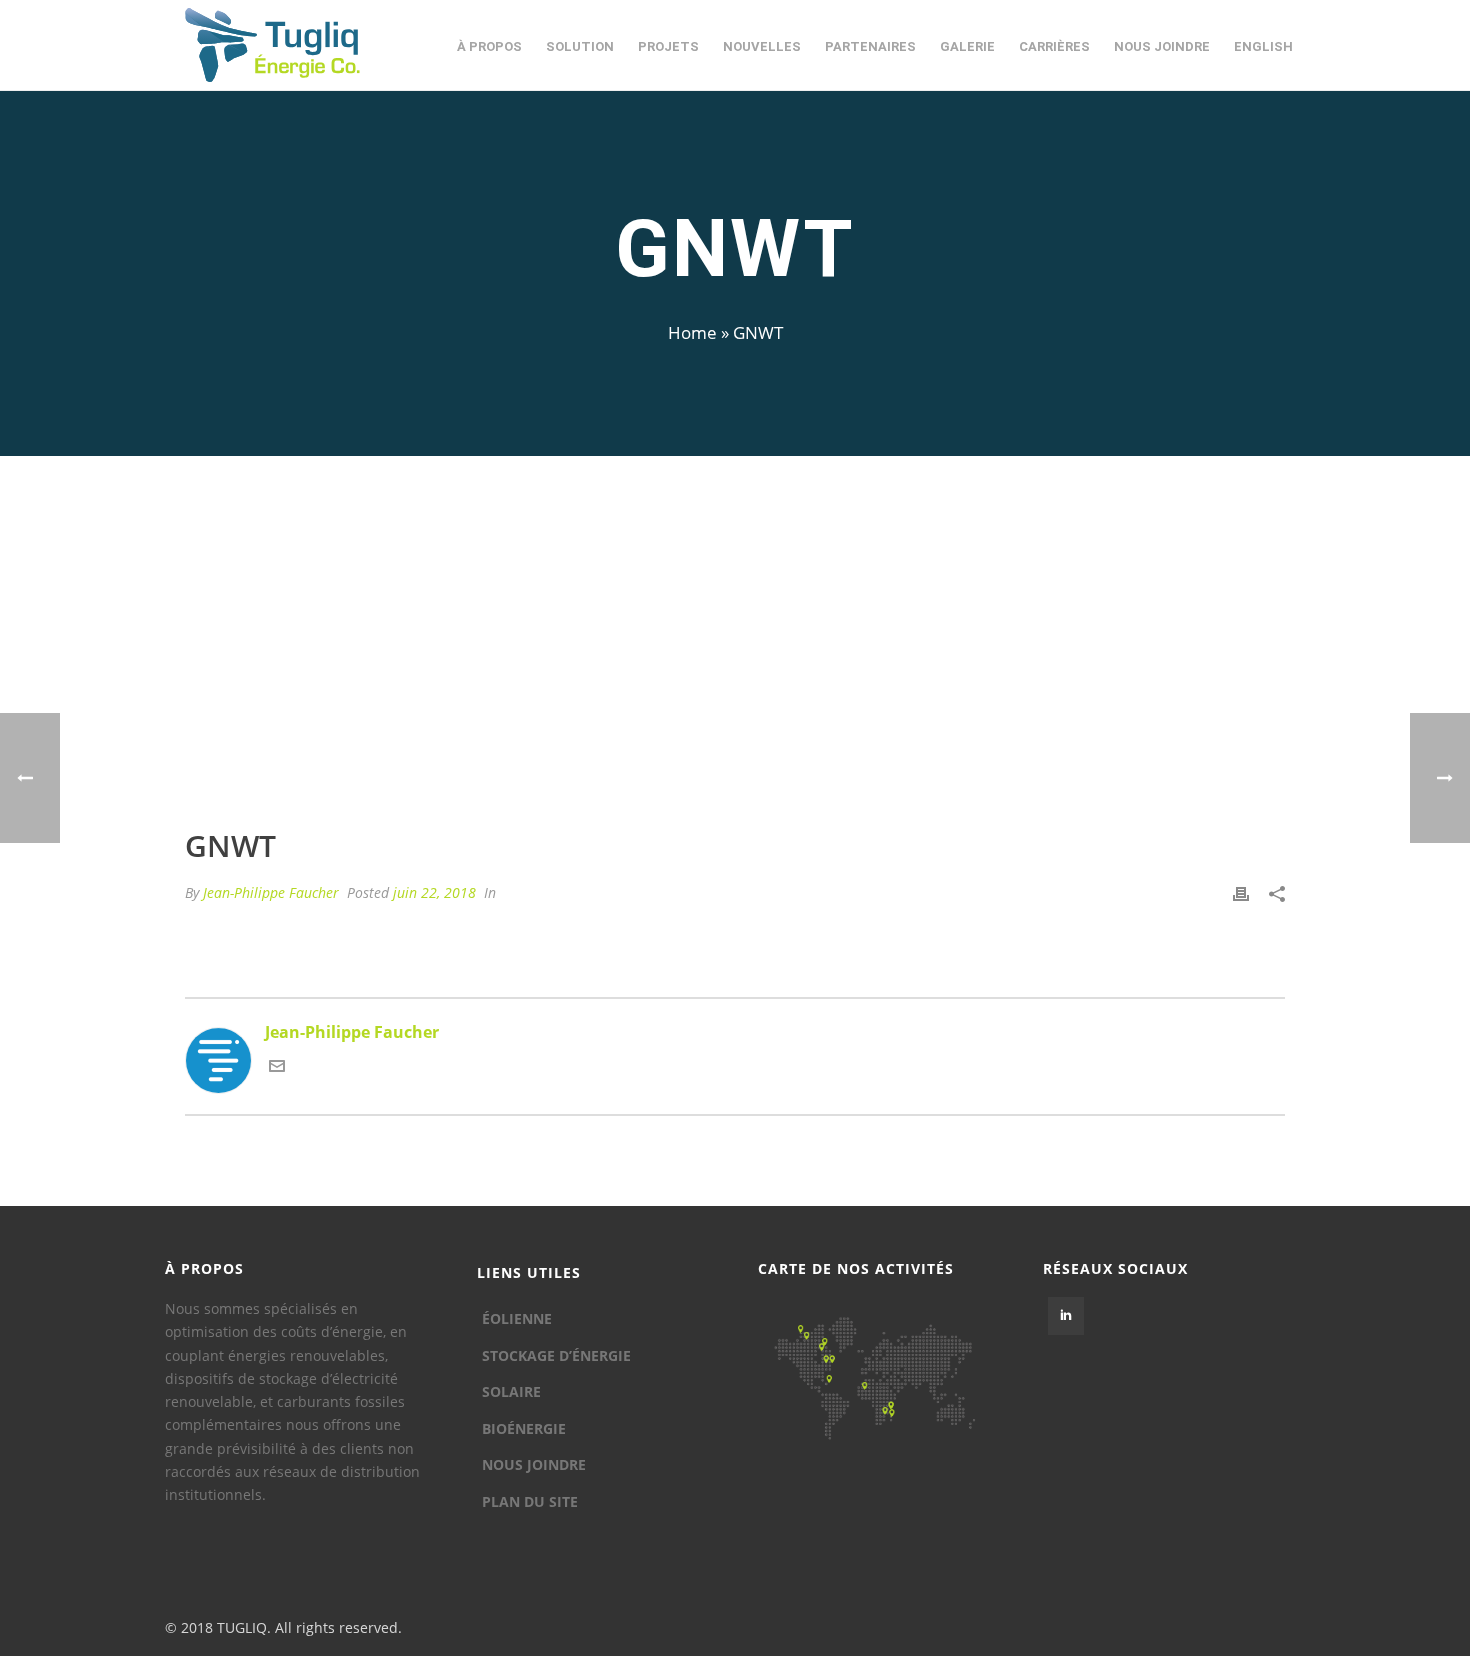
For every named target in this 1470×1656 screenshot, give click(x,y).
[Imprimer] (1241, 892)
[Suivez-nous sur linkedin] (1066, 1316)
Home (692, 332)
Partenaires (870, 46)
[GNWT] (735, 656)
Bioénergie (524, 1428)
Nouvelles (762, 46)
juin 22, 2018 (434, 892)
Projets (668, 46)
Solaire (511, 1391)
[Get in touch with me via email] (277, 1068)
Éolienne (517, 1318)
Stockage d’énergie (556, 1355)
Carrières (1054, 46)
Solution (580, 46)
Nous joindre (1162, 46)
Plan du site (530, 1501)
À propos (489, 46)
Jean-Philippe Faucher (271, 892)
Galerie (967, 46)
